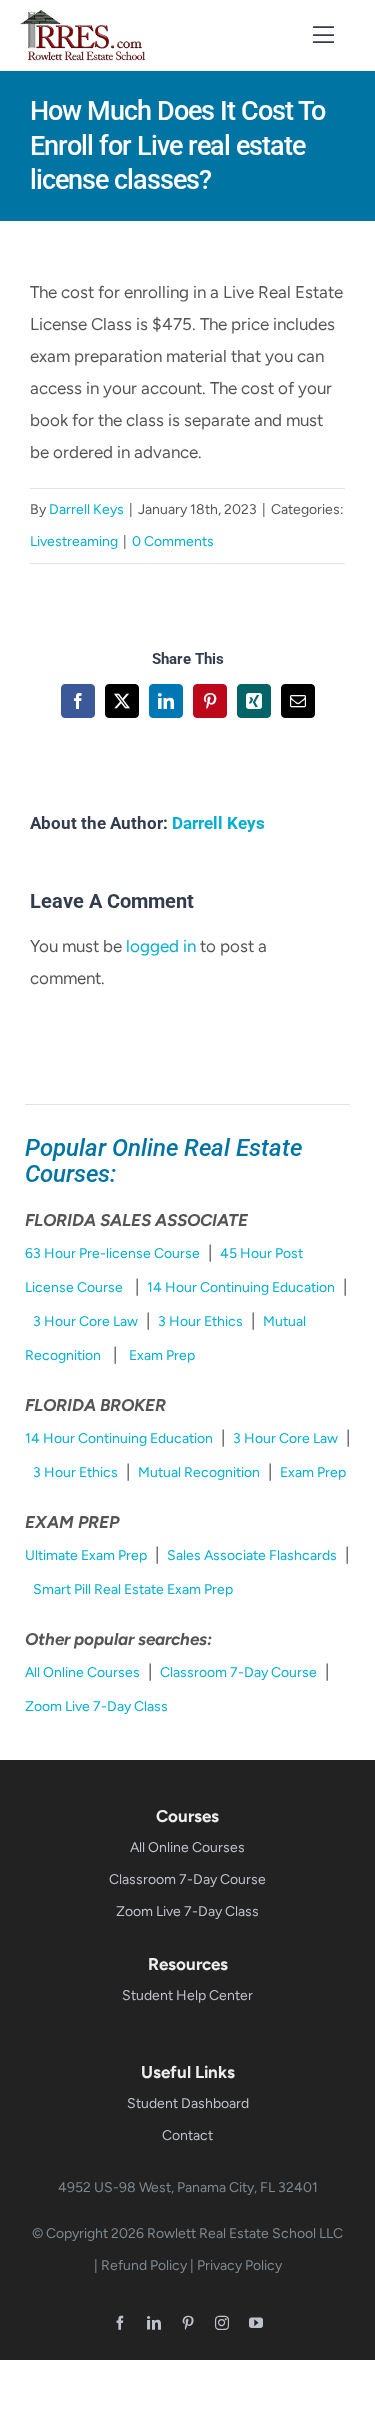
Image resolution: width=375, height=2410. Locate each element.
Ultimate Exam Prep (86, 1555)
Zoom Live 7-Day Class (96, 1706)
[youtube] (256, 2323)
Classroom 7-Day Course (238, 1672)
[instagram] (222, 2323)
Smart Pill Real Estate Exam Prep (133, 1589)
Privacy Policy (239, 2265)
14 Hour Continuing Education (241, 1287)
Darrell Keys (86, 509)
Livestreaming (74, 541)
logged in (161, 946)
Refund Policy (144, 2265)
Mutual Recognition (199, 1472)
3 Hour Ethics (200, 1321)
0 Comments (173, 541)
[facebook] (120, 2323)
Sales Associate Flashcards (252, 1555)
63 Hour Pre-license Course (112, 1253)
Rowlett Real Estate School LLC (245, 2233)
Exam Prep (162, 1355)
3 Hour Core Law (85, 1321)
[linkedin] (154, 2323)
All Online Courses (82, 1672)
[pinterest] (188, 2323)
